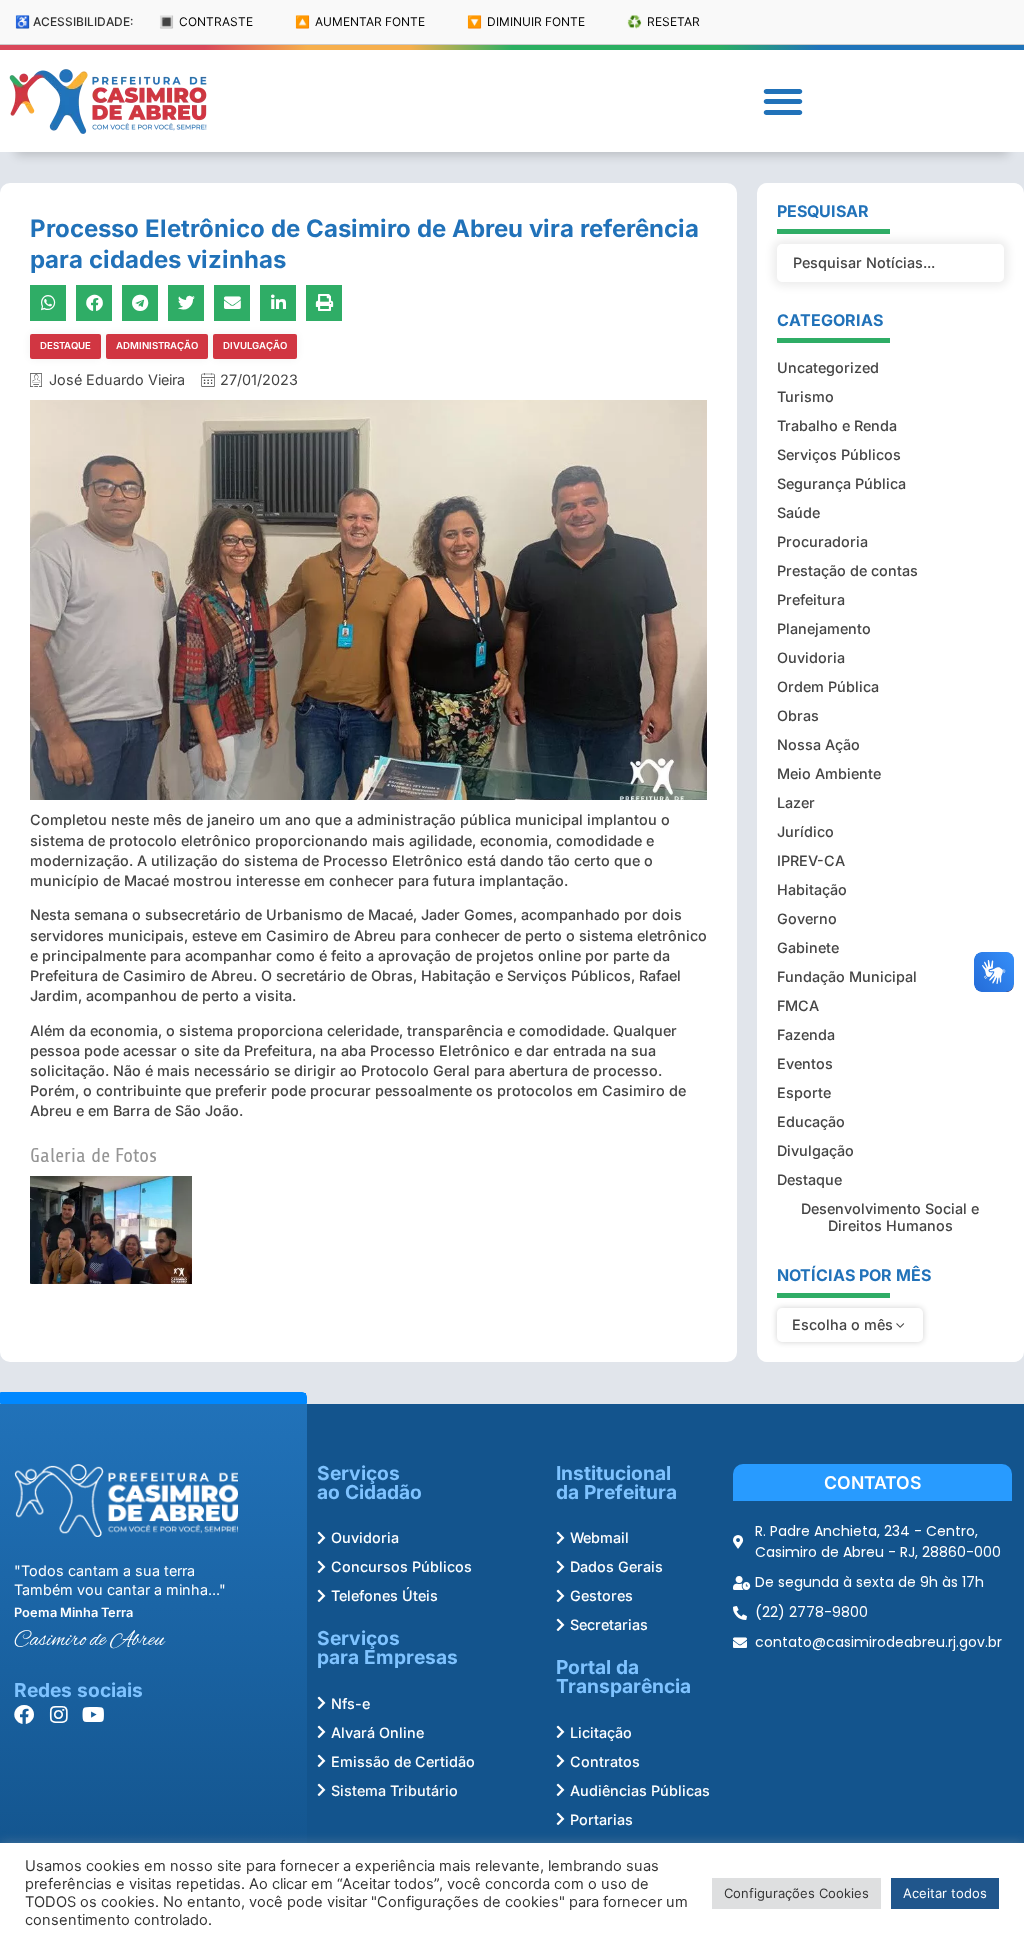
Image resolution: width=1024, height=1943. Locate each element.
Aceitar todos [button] (945, 1893)
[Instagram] (59, 1715)
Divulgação (255, 345)
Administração (157, 345)
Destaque (65, 345)
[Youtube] (94, 1715)
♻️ (663, 21)
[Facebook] (24, 1715)
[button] (782, 101)
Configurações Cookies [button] (796, 1893)
